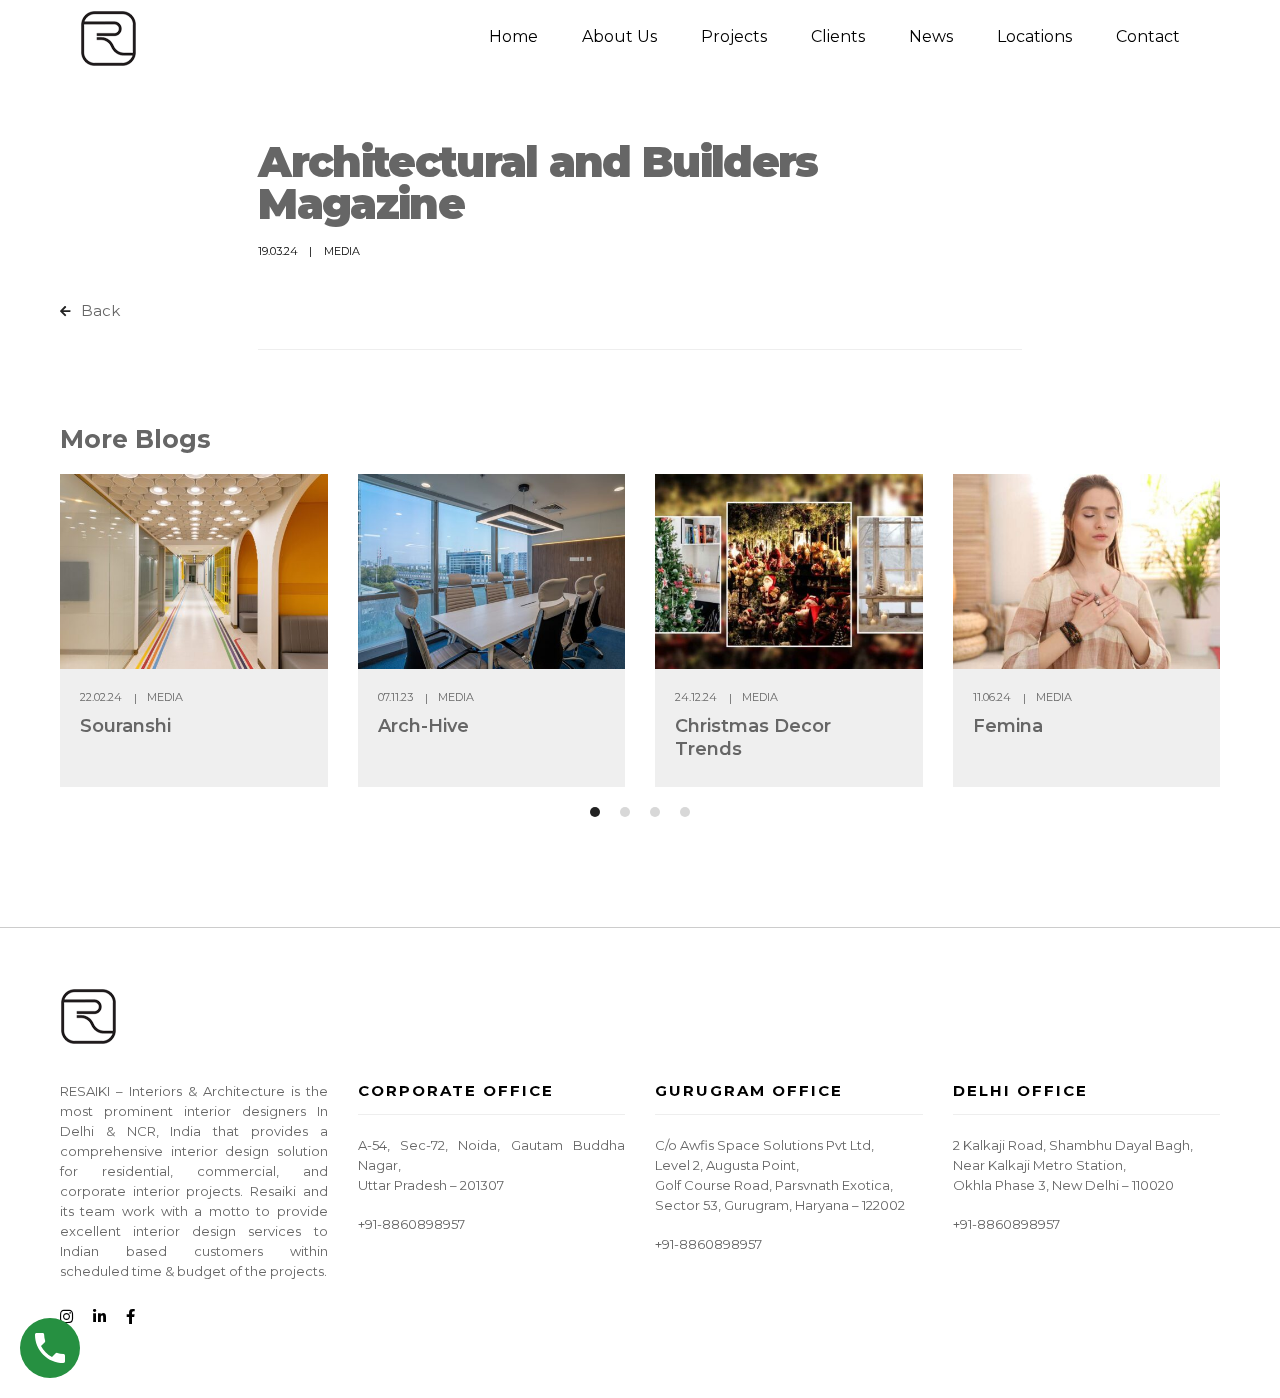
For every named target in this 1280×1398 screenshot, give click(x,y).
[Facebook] (130, 1317)
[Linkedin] (99, 1317)
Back (98, 310)
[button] (595, 812)
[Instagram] (66, 1317)
